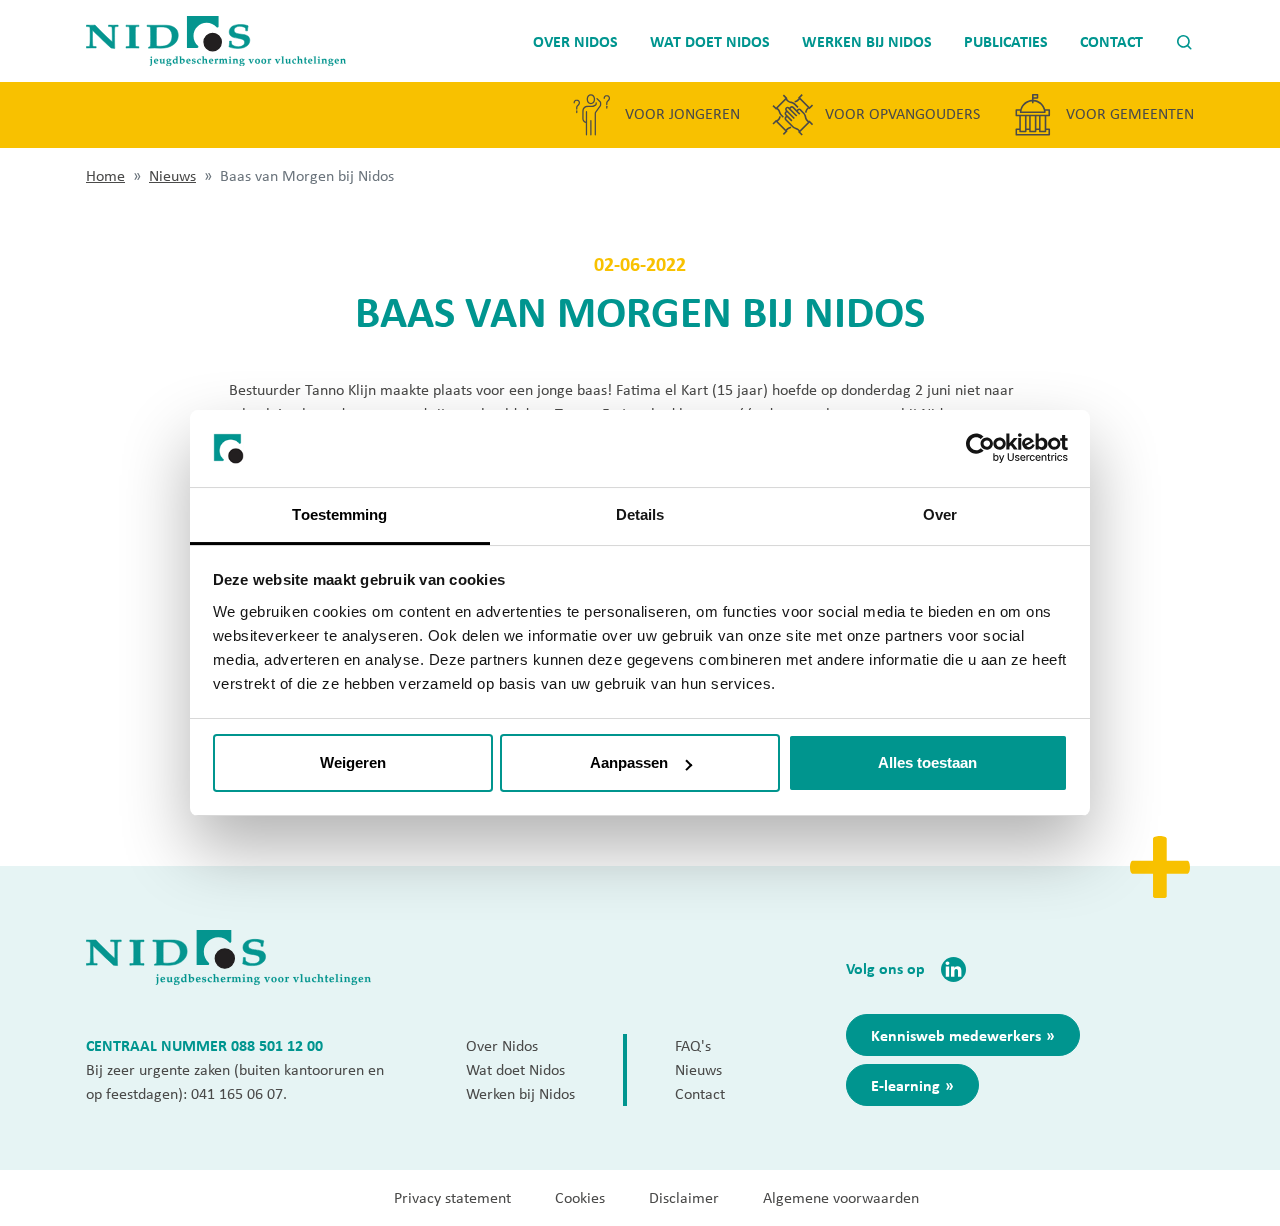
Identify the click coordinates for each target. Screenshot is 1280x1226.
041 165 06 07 (237, 1093)
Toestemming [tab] (339, 514)
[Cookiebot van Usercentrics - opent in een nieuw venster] (980, 449)
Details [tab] (640, 514)
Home (105, 175)
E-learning (905, 1085)
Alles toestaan (927, 762)
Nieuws (172, 175)
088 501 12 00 (277, 1045)
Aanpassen (629, 762)
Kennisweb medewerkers (956, 1035)
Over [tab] (940, 514)
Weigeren (353, 762)
